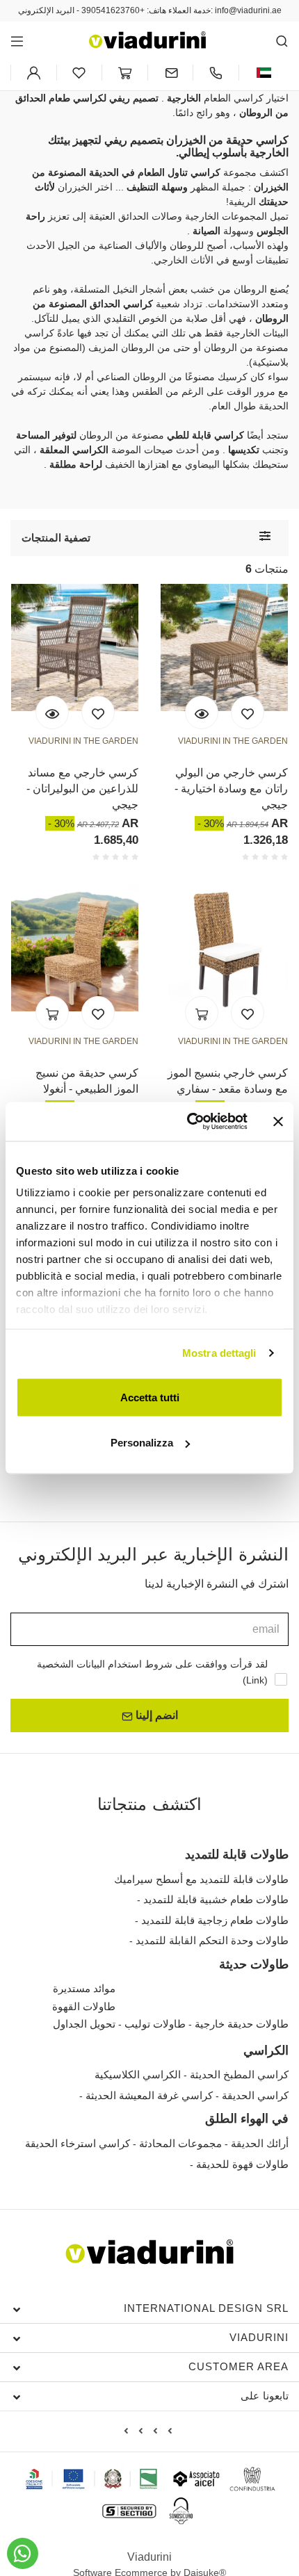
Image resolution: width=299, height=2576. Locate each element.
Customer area (239, 2366)
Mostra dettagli (219, 1353)
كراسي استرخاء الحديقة (78, 2143)
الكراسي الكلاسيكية (138, 2074)
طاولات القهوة (84, 2006)
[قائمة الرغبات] (98, 712)
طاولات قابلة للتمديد (237, 1854)
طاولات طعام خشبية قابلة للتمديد (216, 1899)
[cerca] (282, 41)
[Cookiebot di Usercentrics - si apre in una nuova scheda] (188, 1122)
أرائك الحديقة (260, 2143)
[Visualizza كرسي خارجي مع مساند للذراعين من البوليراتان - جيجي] (52, 712)
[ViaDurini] (147, 40)
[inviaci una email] (171, 73)
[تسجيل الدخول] (34, 73)
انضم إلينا (155, 1715)
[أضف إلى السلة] (52, 1013)
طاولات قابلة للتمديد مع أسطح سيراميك (201, 1879)
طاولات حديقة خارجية (242, 2024)
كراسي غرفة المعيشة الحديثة (149, 2095)
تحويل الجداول (84, 2024)
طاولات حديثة (254, 1964)
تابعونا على (265, 2396)
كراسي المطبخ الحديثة (239, 2074)
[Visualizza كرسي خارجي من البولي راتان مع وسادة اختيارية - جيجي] (202, 712)
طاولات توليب (155, 2024)
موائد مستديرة (84, 1988)
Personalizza (142, 1443)
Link (255, 1680)
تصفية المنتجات (56, 538)
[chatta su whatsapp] (23, 2553)
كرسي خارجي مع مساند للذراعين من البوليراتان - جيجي (82, 789)
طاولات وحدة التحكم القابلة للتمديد (212, 1940)
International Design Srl (206, 2308)
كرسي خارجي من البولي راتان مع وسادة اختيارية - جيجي (231, 789)
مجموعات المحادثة (180, 2143)
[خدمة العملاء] (216, 73)
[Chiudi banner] (278, 1121)
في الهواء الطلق (247, 2119)
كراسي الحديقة (255, 2095)
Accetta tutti (150, 1397)
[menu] (17, 41)
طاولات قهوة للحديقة (242, 2164)
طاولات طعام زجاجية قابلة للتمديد (215, 1920)
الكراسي (266, 2051)
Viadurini (259, 2337)
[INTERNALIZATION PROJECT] (92, 2479)
